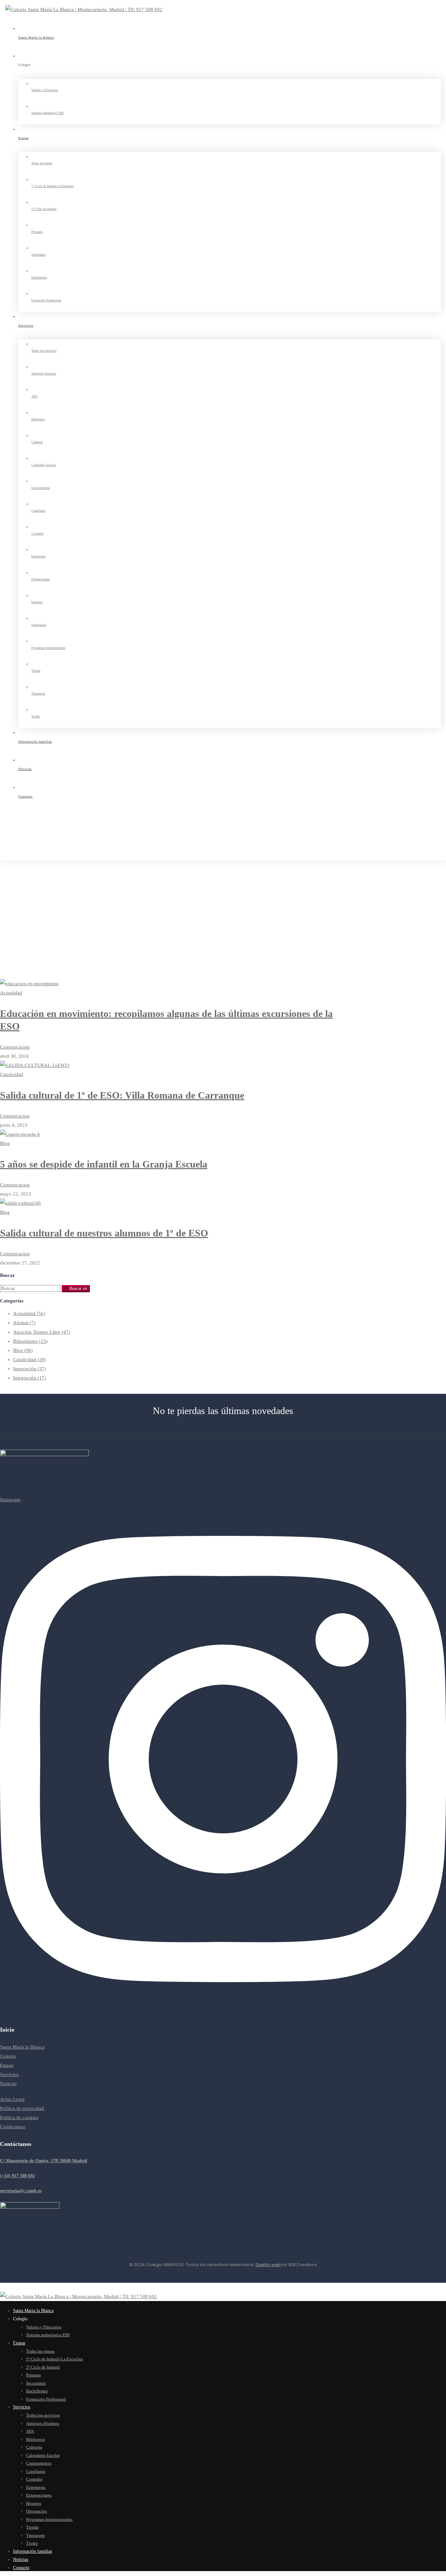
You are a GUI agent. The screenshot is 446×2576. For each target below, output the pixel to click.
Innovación (30, 1369)
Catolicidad (30, 1360)
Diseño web (268, 2265)
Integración (30, 1378)
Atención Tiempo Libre (42, 1332)
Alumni (24, 1323)
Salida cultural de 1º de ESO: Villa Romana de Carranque (122, 1095)
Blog (23, 1350)
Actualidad (29, 1313)
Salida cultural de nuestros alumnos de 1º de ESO (104, 1233)
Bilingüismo (30, 1341)
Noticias (21, 883)
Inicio (18, 874)
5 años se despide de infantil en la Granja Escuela (104, 1164)
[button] (223, 2161)
